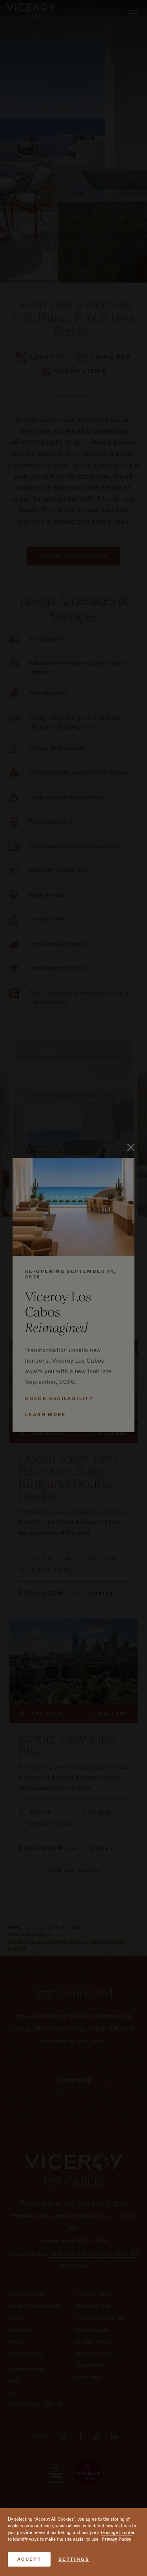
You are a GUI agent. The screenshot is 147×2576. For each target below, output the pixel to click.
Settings (74, 2559)
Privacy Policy (116, 2539)
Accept (29, 2559)
